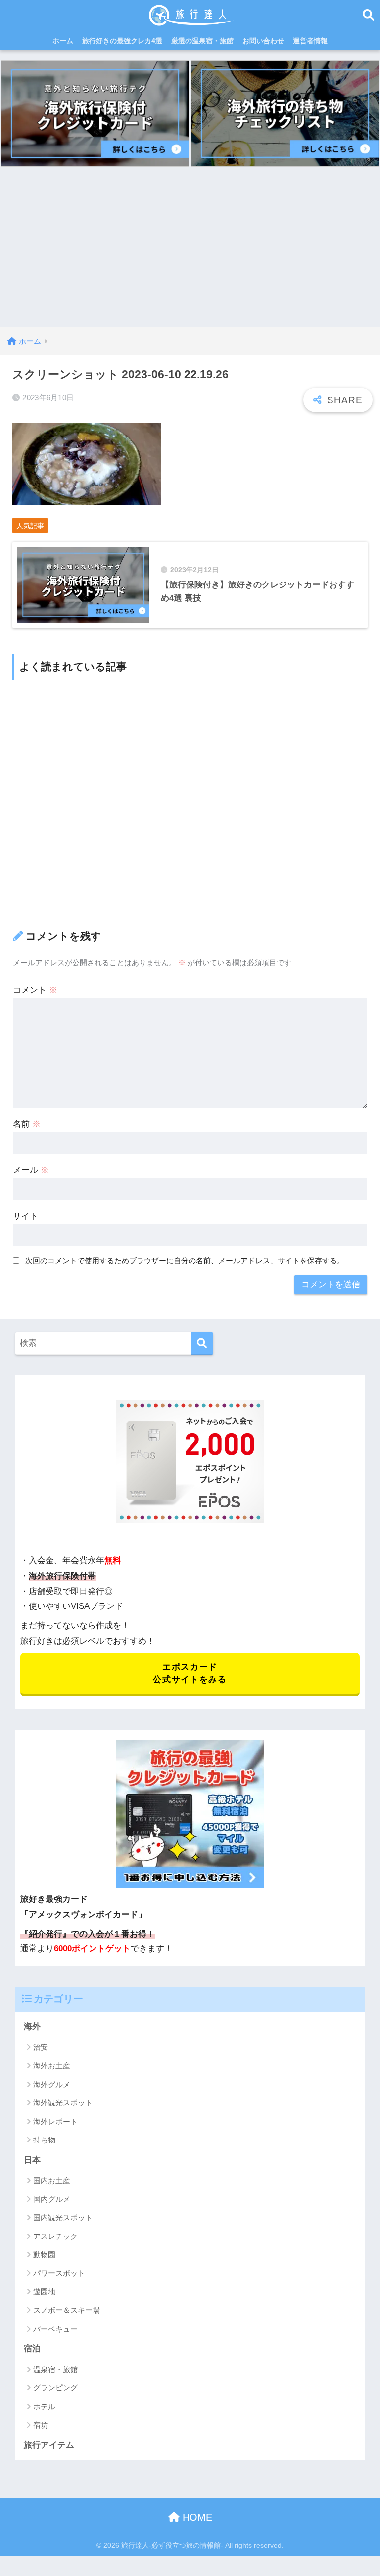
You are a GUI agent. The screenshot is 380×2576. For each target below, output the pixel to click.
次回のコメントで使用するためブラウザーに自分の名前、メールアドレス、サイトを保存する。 (185, 1260)
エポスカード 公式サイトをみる (190, 1673)
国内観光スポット (63, 2217)
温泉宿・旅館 (55, 2369)
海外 (32, 2026)
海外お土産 (52, 2066)
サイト (25, 1216)
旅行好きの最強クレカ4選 (122, 41)
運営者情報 (310, 41)
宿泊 (32, 2349)
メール (31, 1170)
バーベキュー (55, 2329)
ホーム (63, 41)
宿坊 (41, 2425)
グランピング (55, 2388)
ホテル (44, 2406)
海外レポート (55, 2121)
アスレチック (55, 2236)
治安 (41, 2047)
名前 (27, 1124)
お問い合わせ (263, 41)
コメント (35, 990)
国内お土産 (52, 2180)
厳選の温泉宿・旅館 (202, 41)
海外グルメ (52, 2084)
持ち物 (44, 2140)
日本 (32, 2160)
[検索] (202, 1343)
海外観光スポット (63, 2103)
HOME (196, 2517)
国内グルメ (52, 2199)
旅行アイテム (49, 2445)
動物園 (44, 2255)
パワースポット (59, 2273)
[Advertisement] (190, 253)
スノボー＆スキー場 (67, 2310)
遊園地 (44, 2292)
